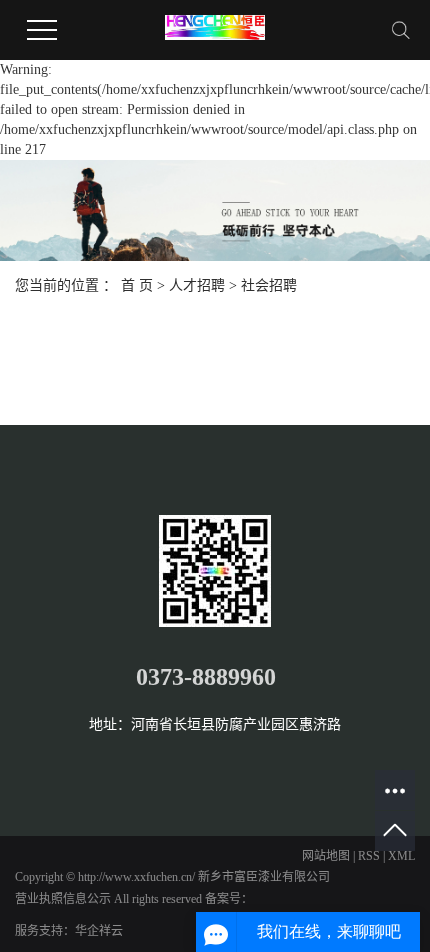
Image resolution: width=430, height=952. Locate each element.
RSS (369, 856)
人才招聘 (197, 285)
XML (401, 856)
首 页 (137, 285)
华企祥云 (99, 931)
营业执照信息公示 (63, 899)
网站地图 (326, 856)
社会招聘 (269, 285)
